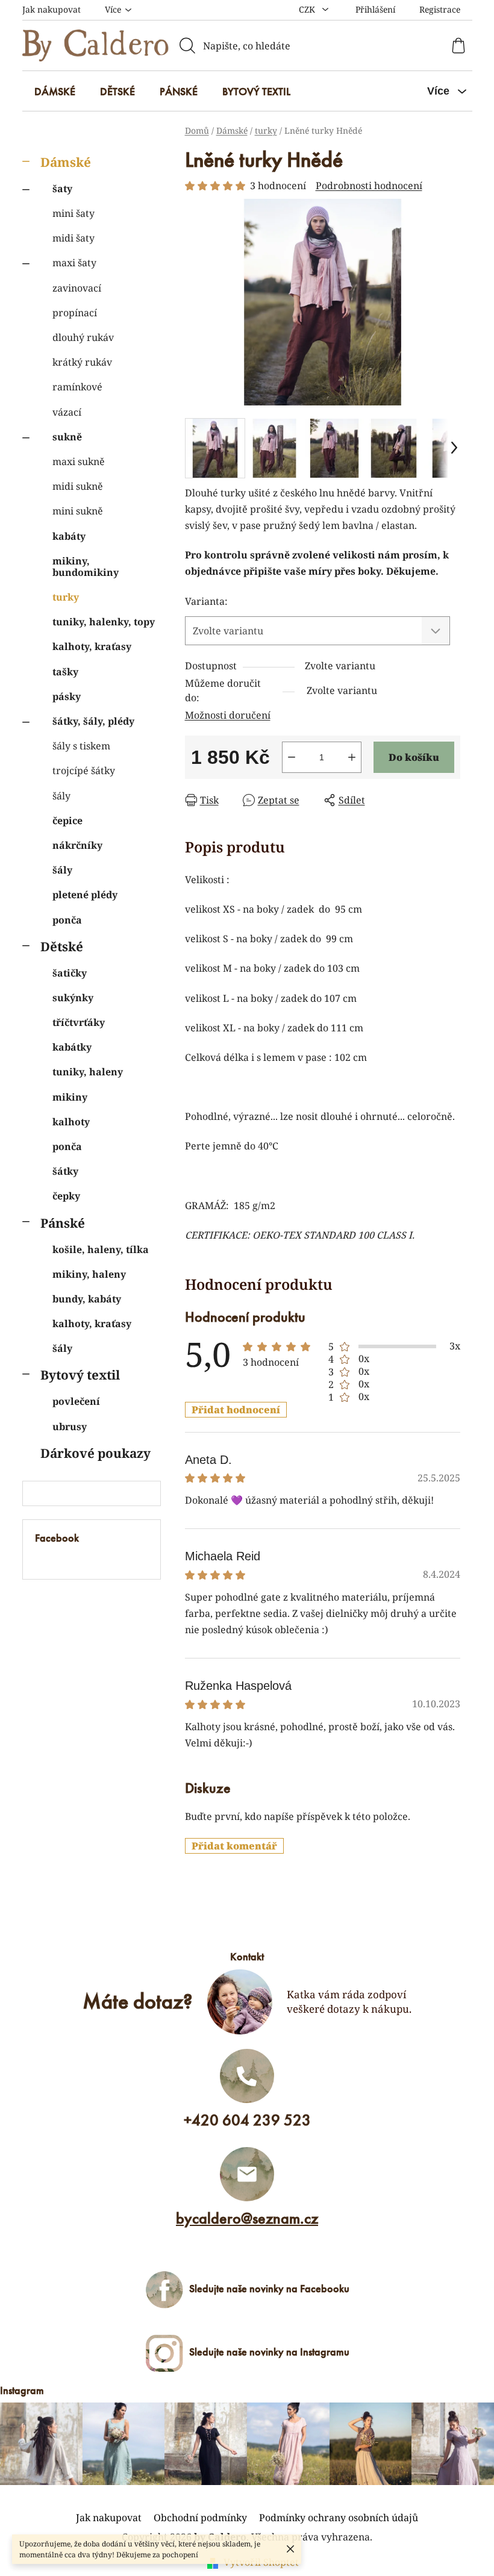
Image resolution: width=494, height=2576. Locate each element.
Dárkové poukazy (95, 1453)
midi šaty (73, 238)
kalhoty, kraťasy (92, 646)
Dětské (62, 946)
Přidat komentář (234, 1846)
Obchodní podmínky (200, 2518)
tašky (65, 672)
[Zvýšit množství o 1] (352, 757)
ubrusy (70, 1427)
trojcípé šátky (84, 771)
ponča (67, 920)
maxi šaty (74, 263)
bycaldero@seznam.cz (247, 2218)
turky (66, 597)
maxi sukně (79, 461)
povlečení (76, 1401)
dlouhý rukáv (83, 337)
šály (61, 796)
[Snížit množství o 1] (292, 757)
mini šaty (73, 213)
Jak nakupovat (52, 9)
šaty (62, 189)
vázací (67, 412)
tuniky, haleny (88, 1072)
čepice (67, 821)
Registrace (440, 9)
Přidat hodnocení (236, 1410)
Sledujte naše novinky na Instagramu (269, 2352)
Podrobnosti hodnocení (369, 186)
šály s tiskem (81, 746)
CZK (308, 9)
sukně (67, 437)
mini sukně (78, 511)
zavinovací (77, 288)
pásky (67, 696)
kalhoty (71, 1122)
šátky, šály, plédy (93, 721)
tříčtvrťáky (79, 1022)
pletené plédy (85, 895)
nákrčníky (77, 845)
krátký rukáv (82, 362)
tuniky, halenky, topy (104, 622)
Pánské (63, 1223)
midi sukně (78, 486)
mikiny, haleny (89, 1274)
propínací (75, 313)
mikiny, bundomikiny (86, 567)
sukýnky (73, 998)
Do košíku (414, 757)
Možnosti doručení (228, 715)
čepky (66, 1196)
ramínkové (77, 387)
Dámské (66, 162)
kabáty (69, 536)
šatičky (70, 973)
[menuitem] (55, 92)
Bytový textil (80, 1375)
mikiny (70, 1097)
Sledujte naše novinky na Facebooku (269, 2288)
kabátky (72, 1047)
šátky (65, 1171)
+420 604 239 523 (247, 2120)
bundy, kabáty (87, 1299)
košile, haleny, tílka (101, 1249)
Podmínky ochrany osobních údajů (339, 2518)
